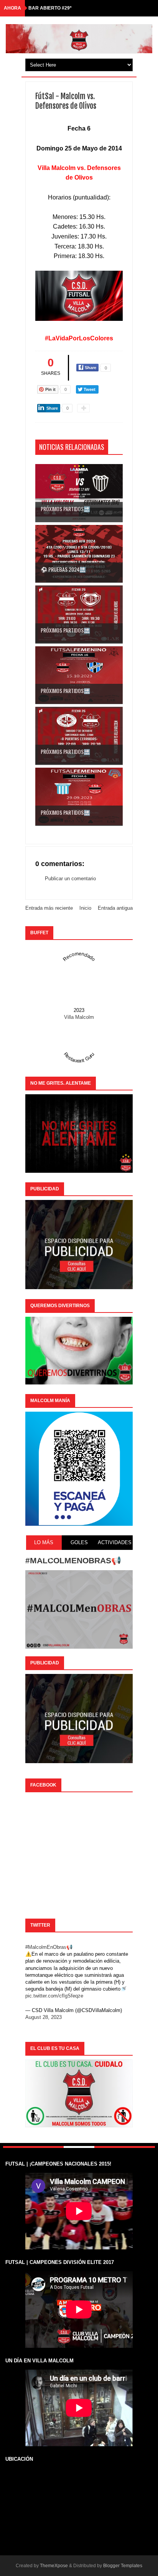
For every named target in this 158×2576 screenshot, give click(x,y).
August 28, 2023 (44, 2017)
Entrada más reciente (49, 908)
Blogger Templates (123, 2566)
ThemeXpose (54, 2566)
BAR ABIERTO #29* (50, 8)
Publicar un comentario (70, 879)
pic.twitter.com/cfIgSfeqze (54, 1996)
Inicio (85, 908)
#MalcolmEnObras (46, 1947)
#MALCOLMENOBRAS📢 (73, 1560)
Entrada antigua (115, 908)
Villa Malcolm (79, 1017)
